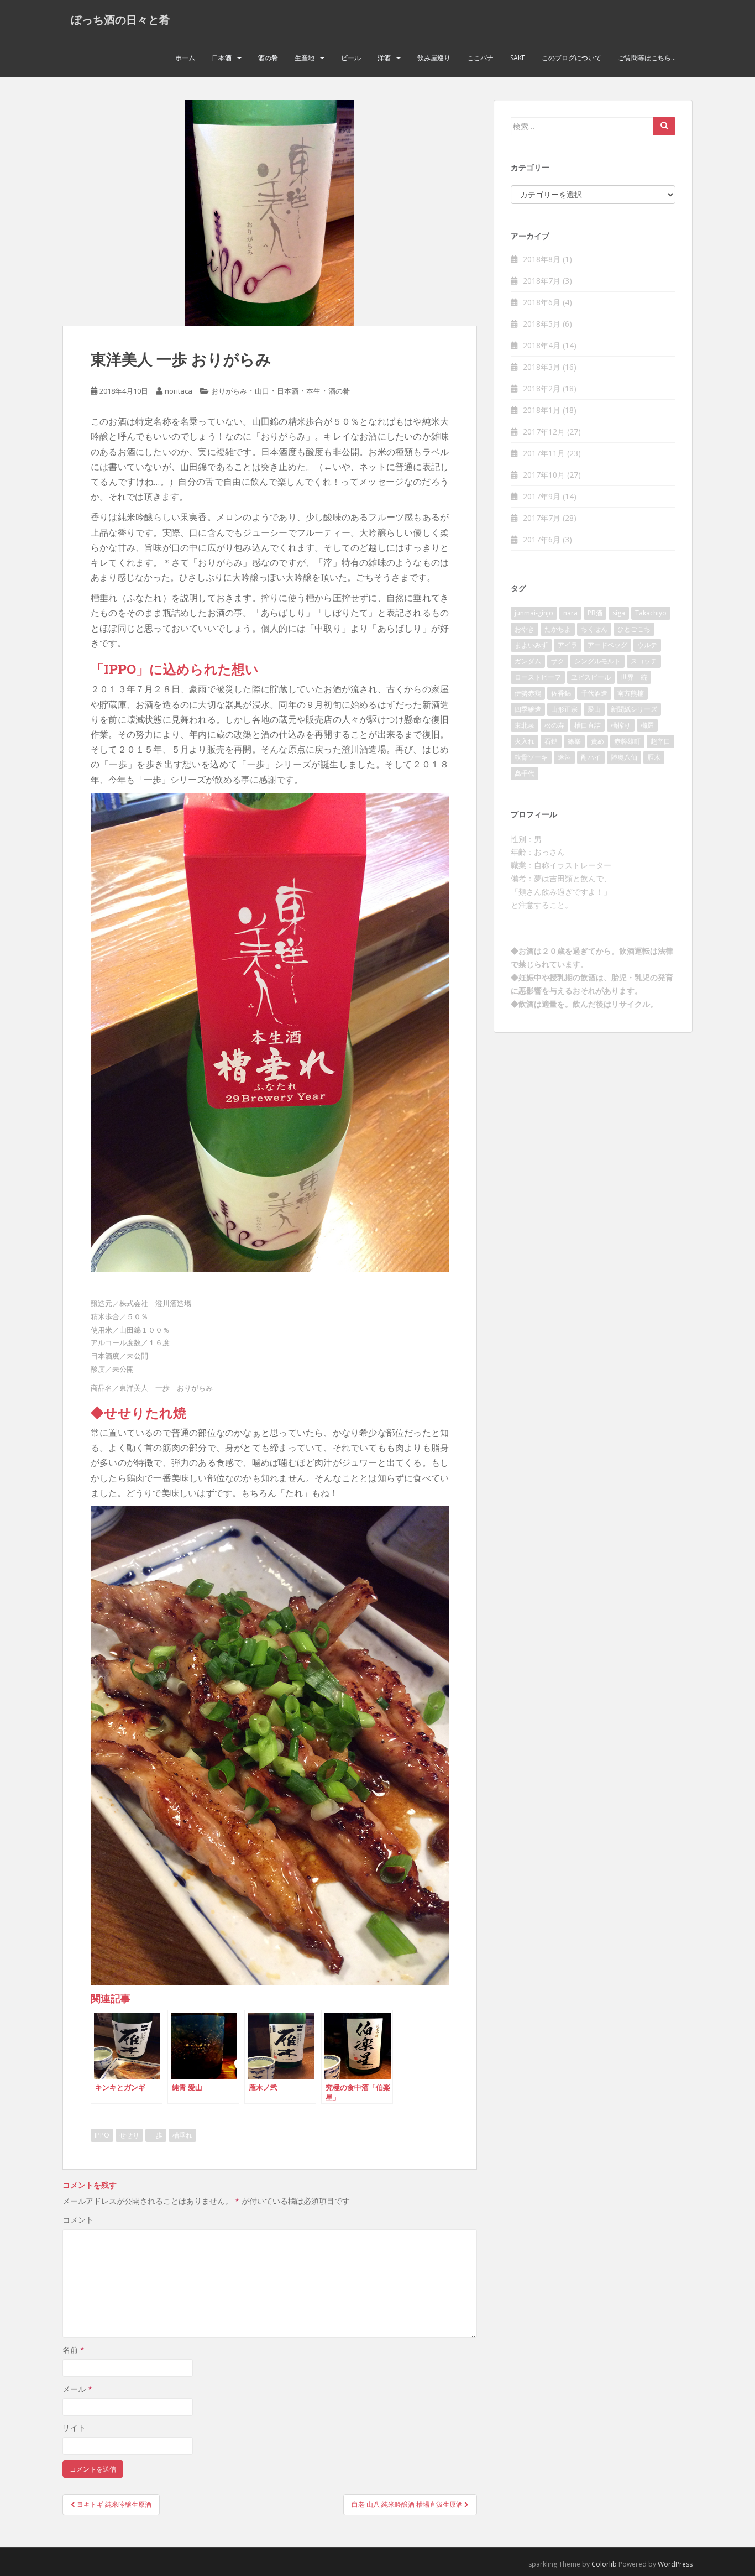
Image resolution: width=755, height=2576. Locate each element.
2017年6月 (542, 539)
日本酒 (222, 58)
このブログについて (572, 58)
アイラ (568, 645)
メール (77, 2389)
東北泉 (525, 725)
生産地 (305, 58)
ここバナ (480, 58)
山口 (262, 391)
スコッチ (644, 661)
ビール (351, 58)
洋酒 (384, 58)
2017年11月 (544, 453)
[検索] (664, 126)
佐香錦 (561, 693)
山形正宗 (564, 709)
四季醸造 (528, 709)
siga (619, 613)
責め (597, 741)
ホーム (185, 58)
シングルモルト (597, 661)
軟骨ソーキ (531, 757)
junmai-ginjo (534, 613)
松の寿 (554, 725)
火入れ (525, 741)
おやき (525, 629)
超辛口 (660, 741)
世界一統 (634, 677)
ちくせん (594, 629)
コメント (78, 2220)
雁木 (654, 757)
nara (570, 613)
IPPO (102, 2135)
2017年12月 (544, 432)
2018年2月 (542, 388)
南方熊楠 (631, 693)
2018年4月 (542, 345)
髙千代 (525, 773)
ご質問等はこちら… (647, 58)
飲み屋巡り (434, 58)
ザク (558, 661)
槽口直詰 (588, 725)
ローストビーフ (538, 677)
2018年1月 (542, 410)
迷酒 (564, 757)
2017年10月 (544, 475)
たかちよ (558, 629)
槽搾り (621, 725)
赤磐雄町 (627, 741)
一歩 (156, 2135)
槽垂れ (182, 2135)
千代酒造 (594, 693)
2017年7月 (542, 518)
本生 (313, 391)
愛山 (594, 709)
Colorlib (604, 2564)
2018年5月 (542, 324)
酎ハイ (591, 757)
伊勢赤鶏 (528, 693)
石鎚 (551, 741)
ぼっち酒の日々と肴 (120, 19)
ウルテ (647, 645)
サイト (74, 2428)
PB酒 (595, 613)
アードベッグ (607, 645)
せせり (129, 2135)
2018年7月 (542, 281)
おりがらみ (229, 391)
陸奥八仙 (624, 757)
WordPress (675, 2564)
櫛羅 (647, 725)
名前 (74, 2350)
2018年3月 (542, 367)
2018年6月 (542, 302)
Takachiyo (651, 613)
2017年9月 (542, 496)
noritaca (179, 391)
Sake (518, 58)
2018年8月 (542, 259)
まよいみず (531, 645)
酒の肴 (268, 58)
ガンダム (528, 661)
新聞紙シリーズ (634, 709)
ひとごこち (634, 629)
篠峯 (574, 741)
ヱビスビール (591, 677)
